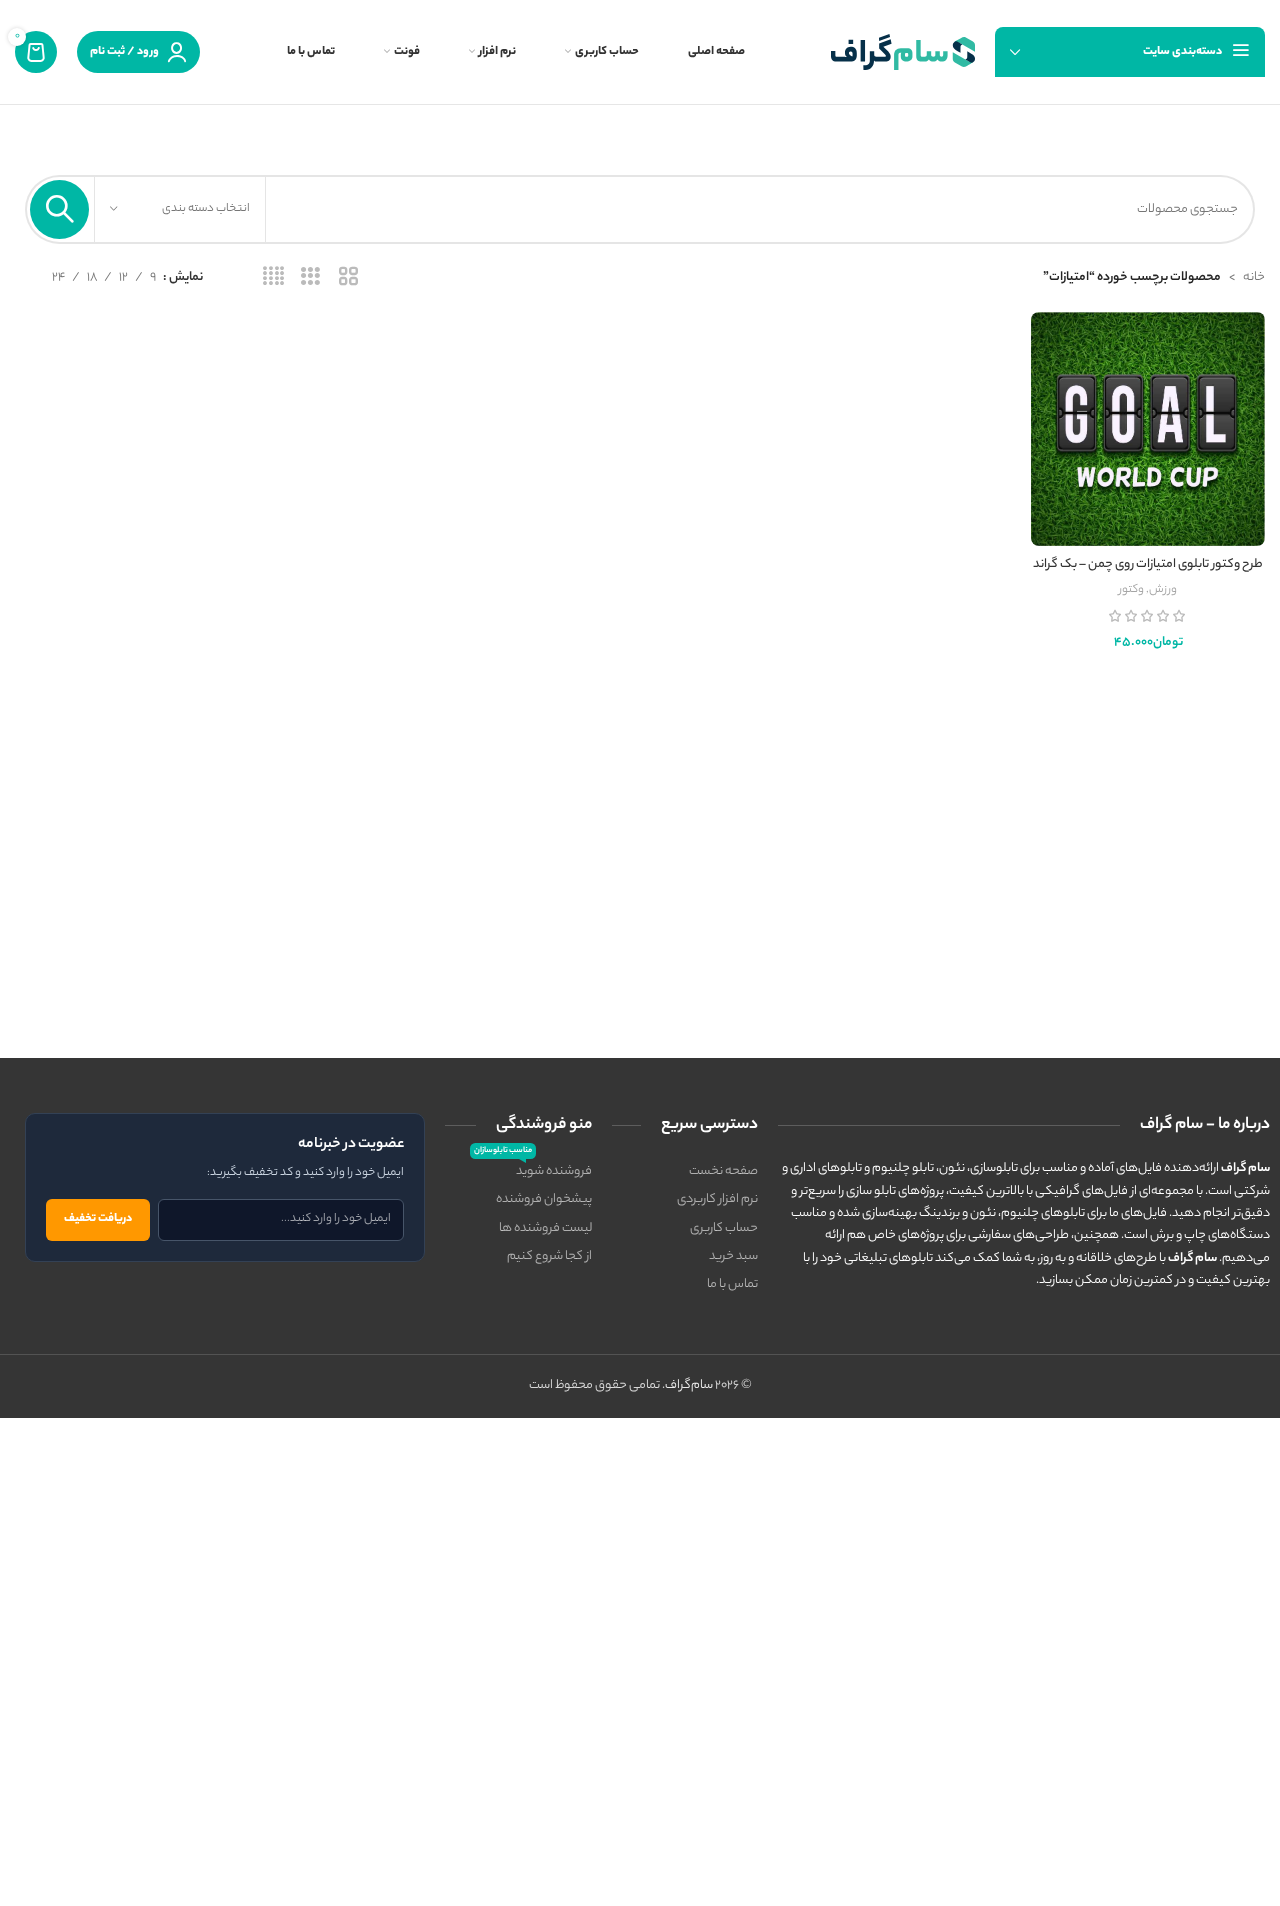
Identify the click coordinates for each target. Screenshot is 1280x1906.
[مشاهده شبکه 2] (348, 278)
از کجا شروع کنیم (549, 1256)
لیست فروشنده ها (545, 1228)
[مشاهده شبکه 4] (273, 278)
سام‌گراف (689, 1385)
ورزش (1163, 590)
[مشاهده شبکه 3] (310, 278)
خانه (1254, 277)
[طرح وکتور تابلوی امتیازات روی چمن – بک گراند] (1148, 429)
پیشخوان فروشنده (543, 1199)
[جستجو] (59, 209)
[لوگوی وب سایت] (903, 51)
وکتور (1131, 590)
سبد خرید (733, 1256)
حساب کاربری (724, 1228)
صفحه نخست (723, 1171)
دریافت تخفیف (98, 1219)
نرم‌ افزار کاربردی (717, 1199)
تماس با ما (732, 1284)
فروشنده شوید (532, 1170)
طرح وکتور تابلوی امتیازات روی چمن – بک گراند (1148, 564)
